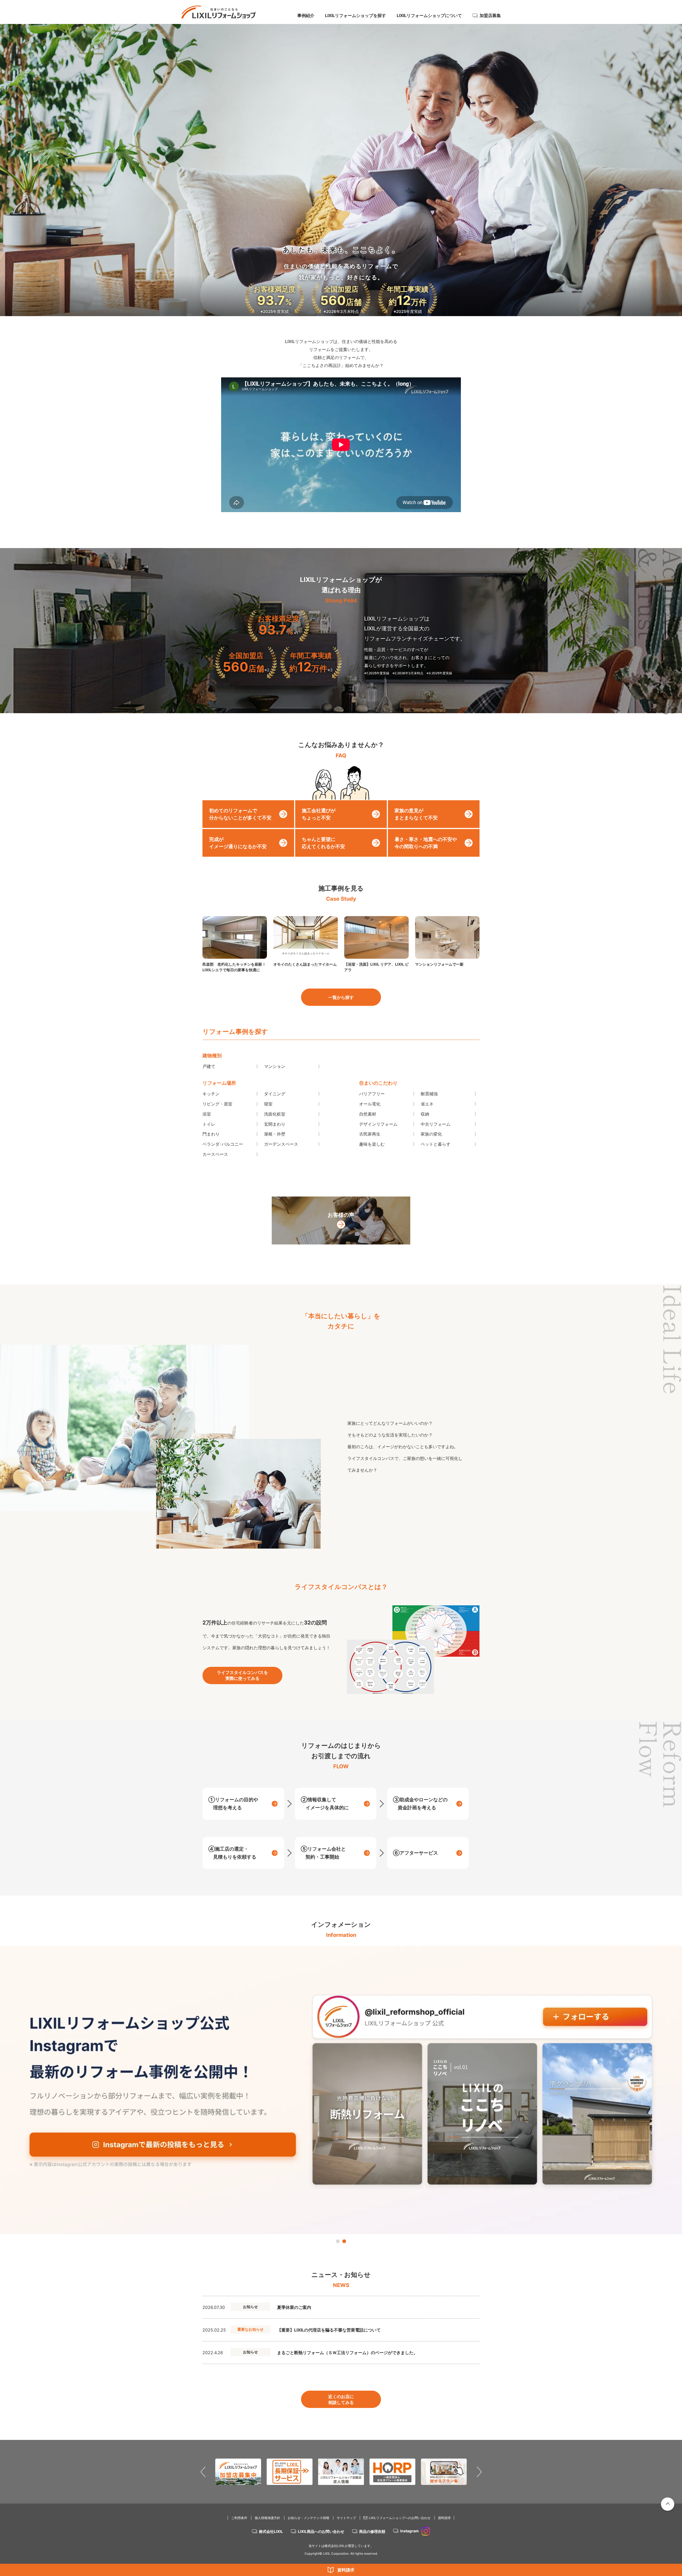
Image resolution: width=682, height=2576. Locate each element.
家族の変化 (431, 1134)
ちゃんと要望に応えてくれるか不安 (323, 843)
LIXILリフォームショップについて (429, 15)
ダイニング (275, 1094)
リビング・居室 (217, 1104)
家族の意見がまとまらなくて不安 (416, 814)
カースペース (215, 1154)
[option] (341, 2090)
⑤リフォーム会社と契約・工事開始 (323, 1853)
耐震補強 (429, 1094)
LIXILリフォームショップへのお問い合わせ (400, 2518)
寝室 (268, 1104)
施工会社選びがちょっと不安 (319, 814)
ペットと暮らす (436, 1144)
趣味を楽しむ (372, 1144)
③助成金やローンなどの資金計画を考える (420, 1804)
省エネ (427, 1104)
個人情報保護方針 (267, 2518)
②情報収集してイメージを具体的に (325, 1804)
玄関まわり (275, 1124)
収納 (425, 1114)
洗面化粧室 (275, 1114)
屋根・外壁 (275, 1134)
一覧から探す (341, 997)
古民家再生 (370, 1134)
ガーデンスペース (281, 1144)
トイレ (209, 1124)
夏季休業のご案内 (294, 2307)
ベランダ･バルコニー (223, 1144)
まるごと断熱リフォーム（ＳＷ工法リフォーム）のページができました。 (347, 2353)
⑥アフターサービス (415, 1853)
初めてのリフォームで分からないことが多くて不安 (240, 814)
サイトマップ (346, 2518)
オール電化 (370, 1104)
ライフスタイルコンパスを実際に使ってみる (242, 1675)
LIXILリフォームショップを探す (356, 15)
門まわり (211, 1134)
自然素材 (368, 1114)
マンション (275, 1066)
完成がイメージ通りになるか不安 (238, 843)
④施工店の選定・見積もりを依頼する (232, 1853)
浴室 (207, 1114)
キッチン (211, 1094)
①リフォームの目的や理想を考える (233, 1804)
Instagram (409, 2531)
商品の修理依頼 (372, 2531)
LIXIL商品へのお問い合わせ (321, 2531)
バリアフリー (372, 1094)
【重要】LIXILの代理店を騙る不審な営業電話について (329, 2330)
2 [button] (344, 2241)
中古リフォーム (436, 1124)
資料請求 (346, 2570)
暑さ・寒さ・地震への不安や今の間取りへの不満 (426, 843)
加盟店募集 (490, 15)
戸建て (209, 1066)
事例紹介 (306, 15)
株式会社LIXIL (271, 2531)
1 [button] (338, 2241)
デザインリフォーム (378, 1124)
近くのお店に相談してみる (341, 2399)
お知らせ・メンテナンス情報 (308, 2518)
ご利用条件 (239, 2518)
